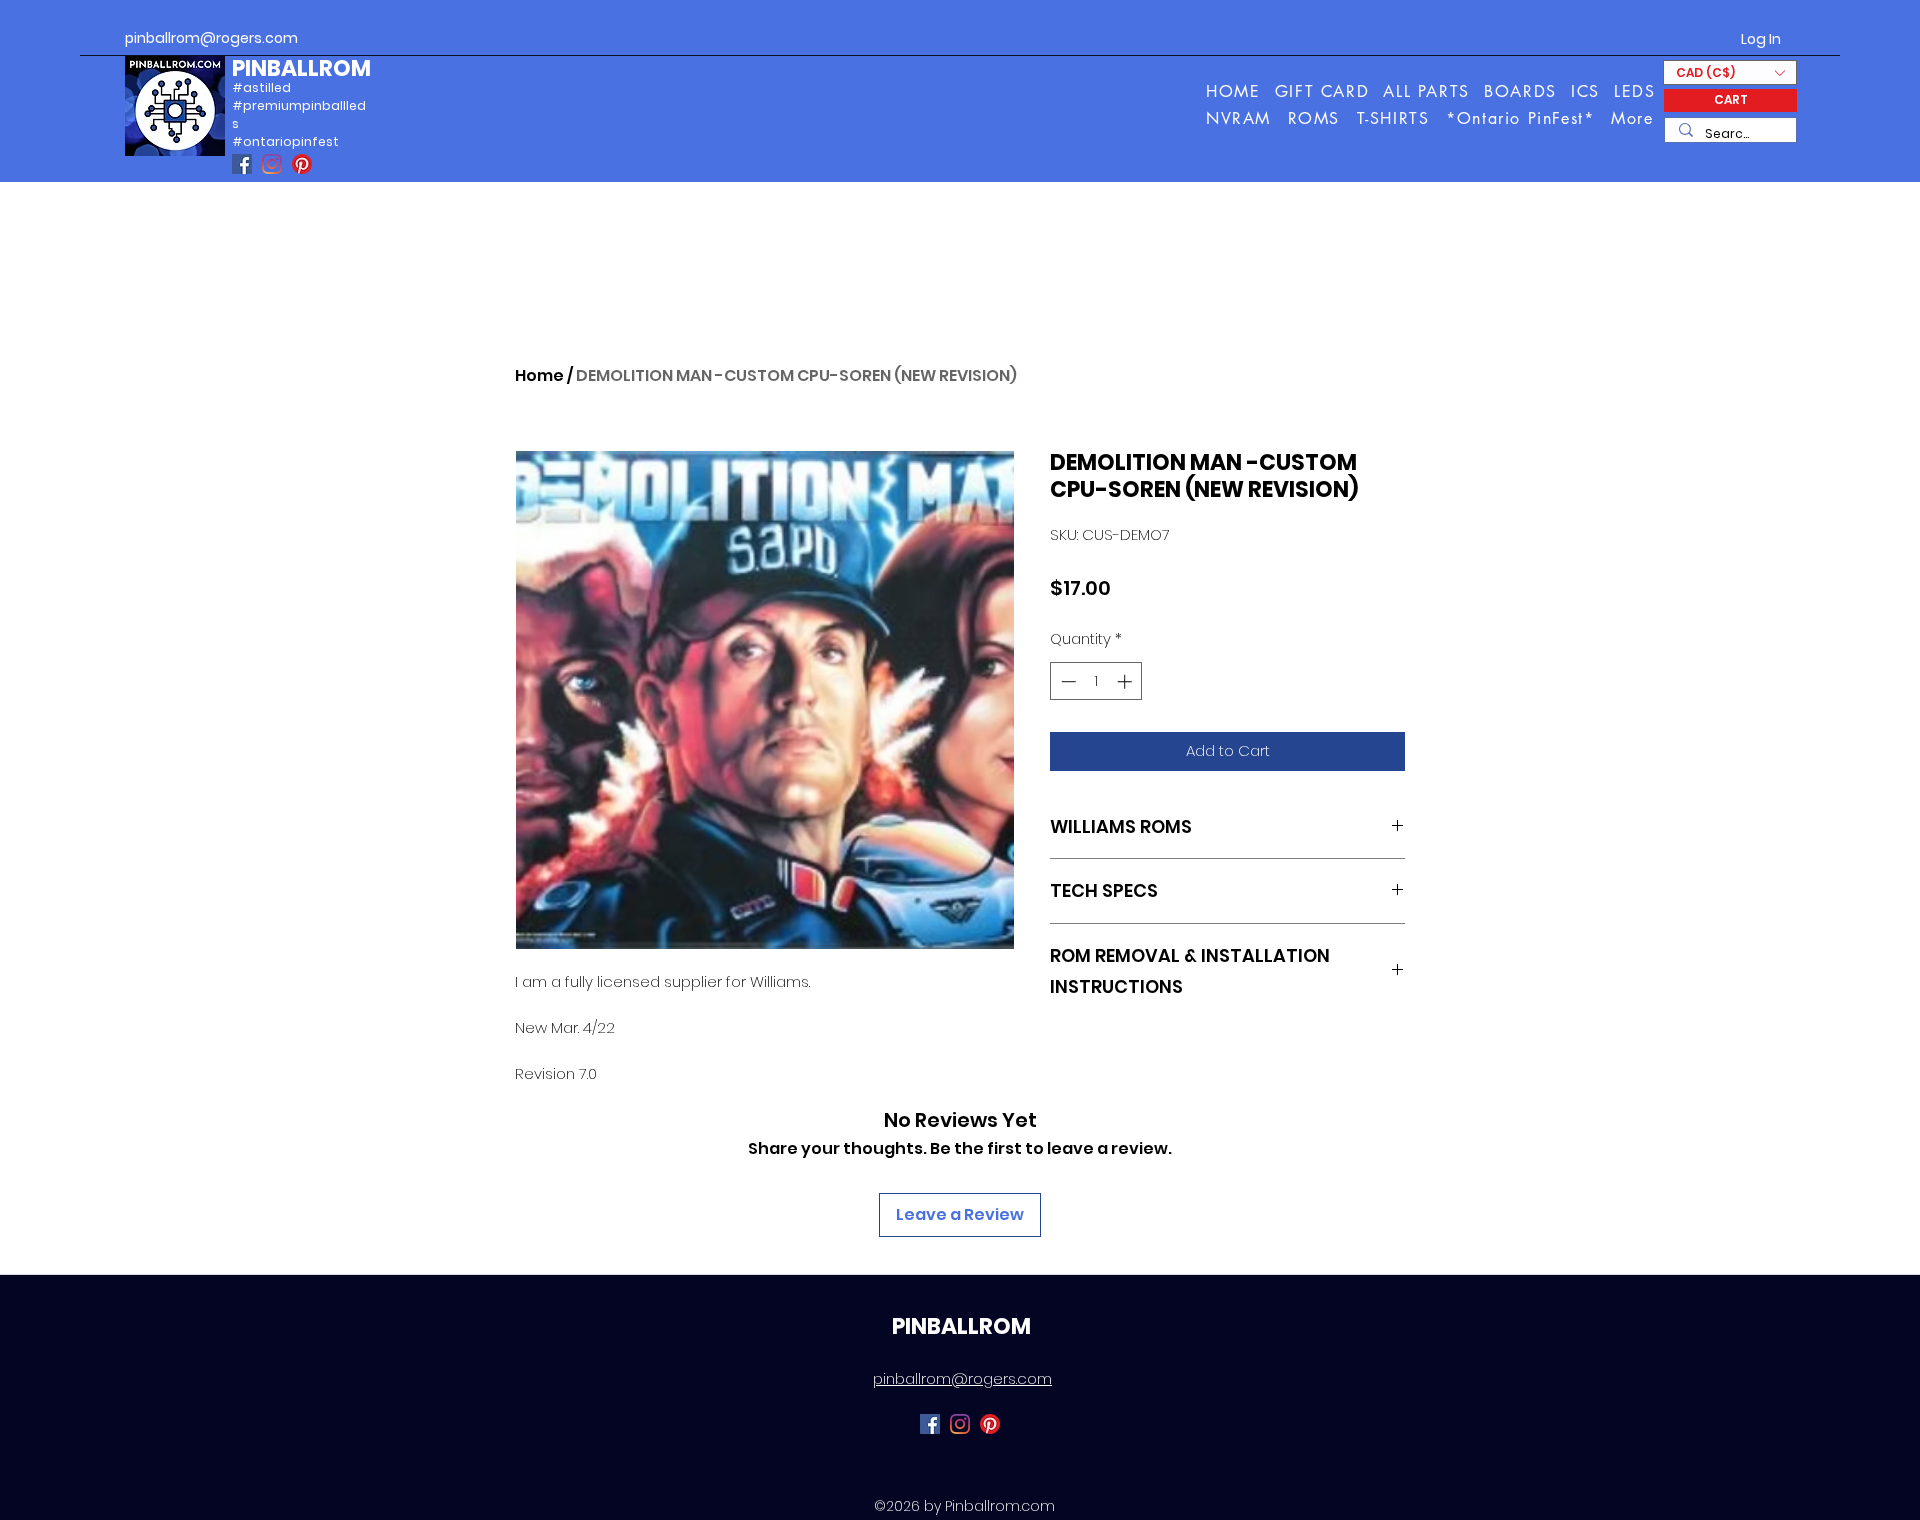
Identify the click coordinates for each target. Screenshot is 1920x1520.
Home (539, 375)
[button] (1633, 118)
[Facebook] (242, 164)
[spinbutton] (1096, 681)
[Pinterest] (302, 164)
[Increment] (1126, 681)
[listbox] (1730, 72)
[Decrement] (1066, 681)
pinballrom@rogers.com (211, 38)
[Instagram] (272, 164)
